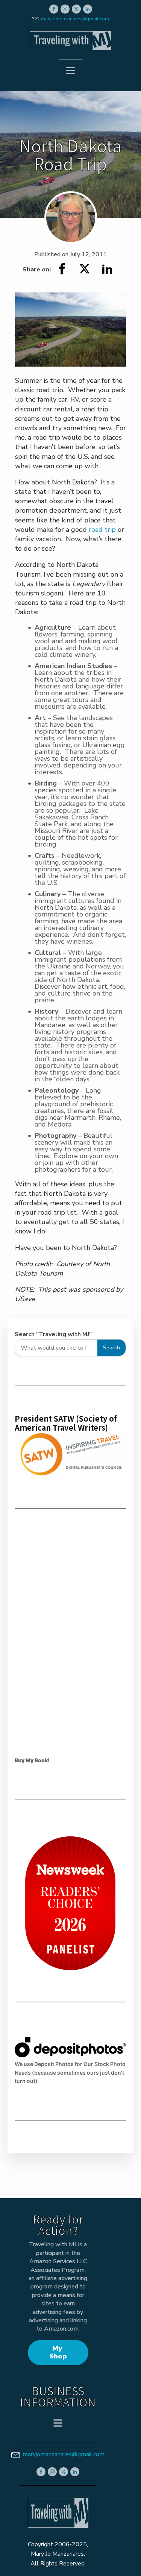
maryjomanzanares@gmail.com (75, 19)
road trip (102, 530)
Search (111, 1347)
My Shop (58, 2352)
